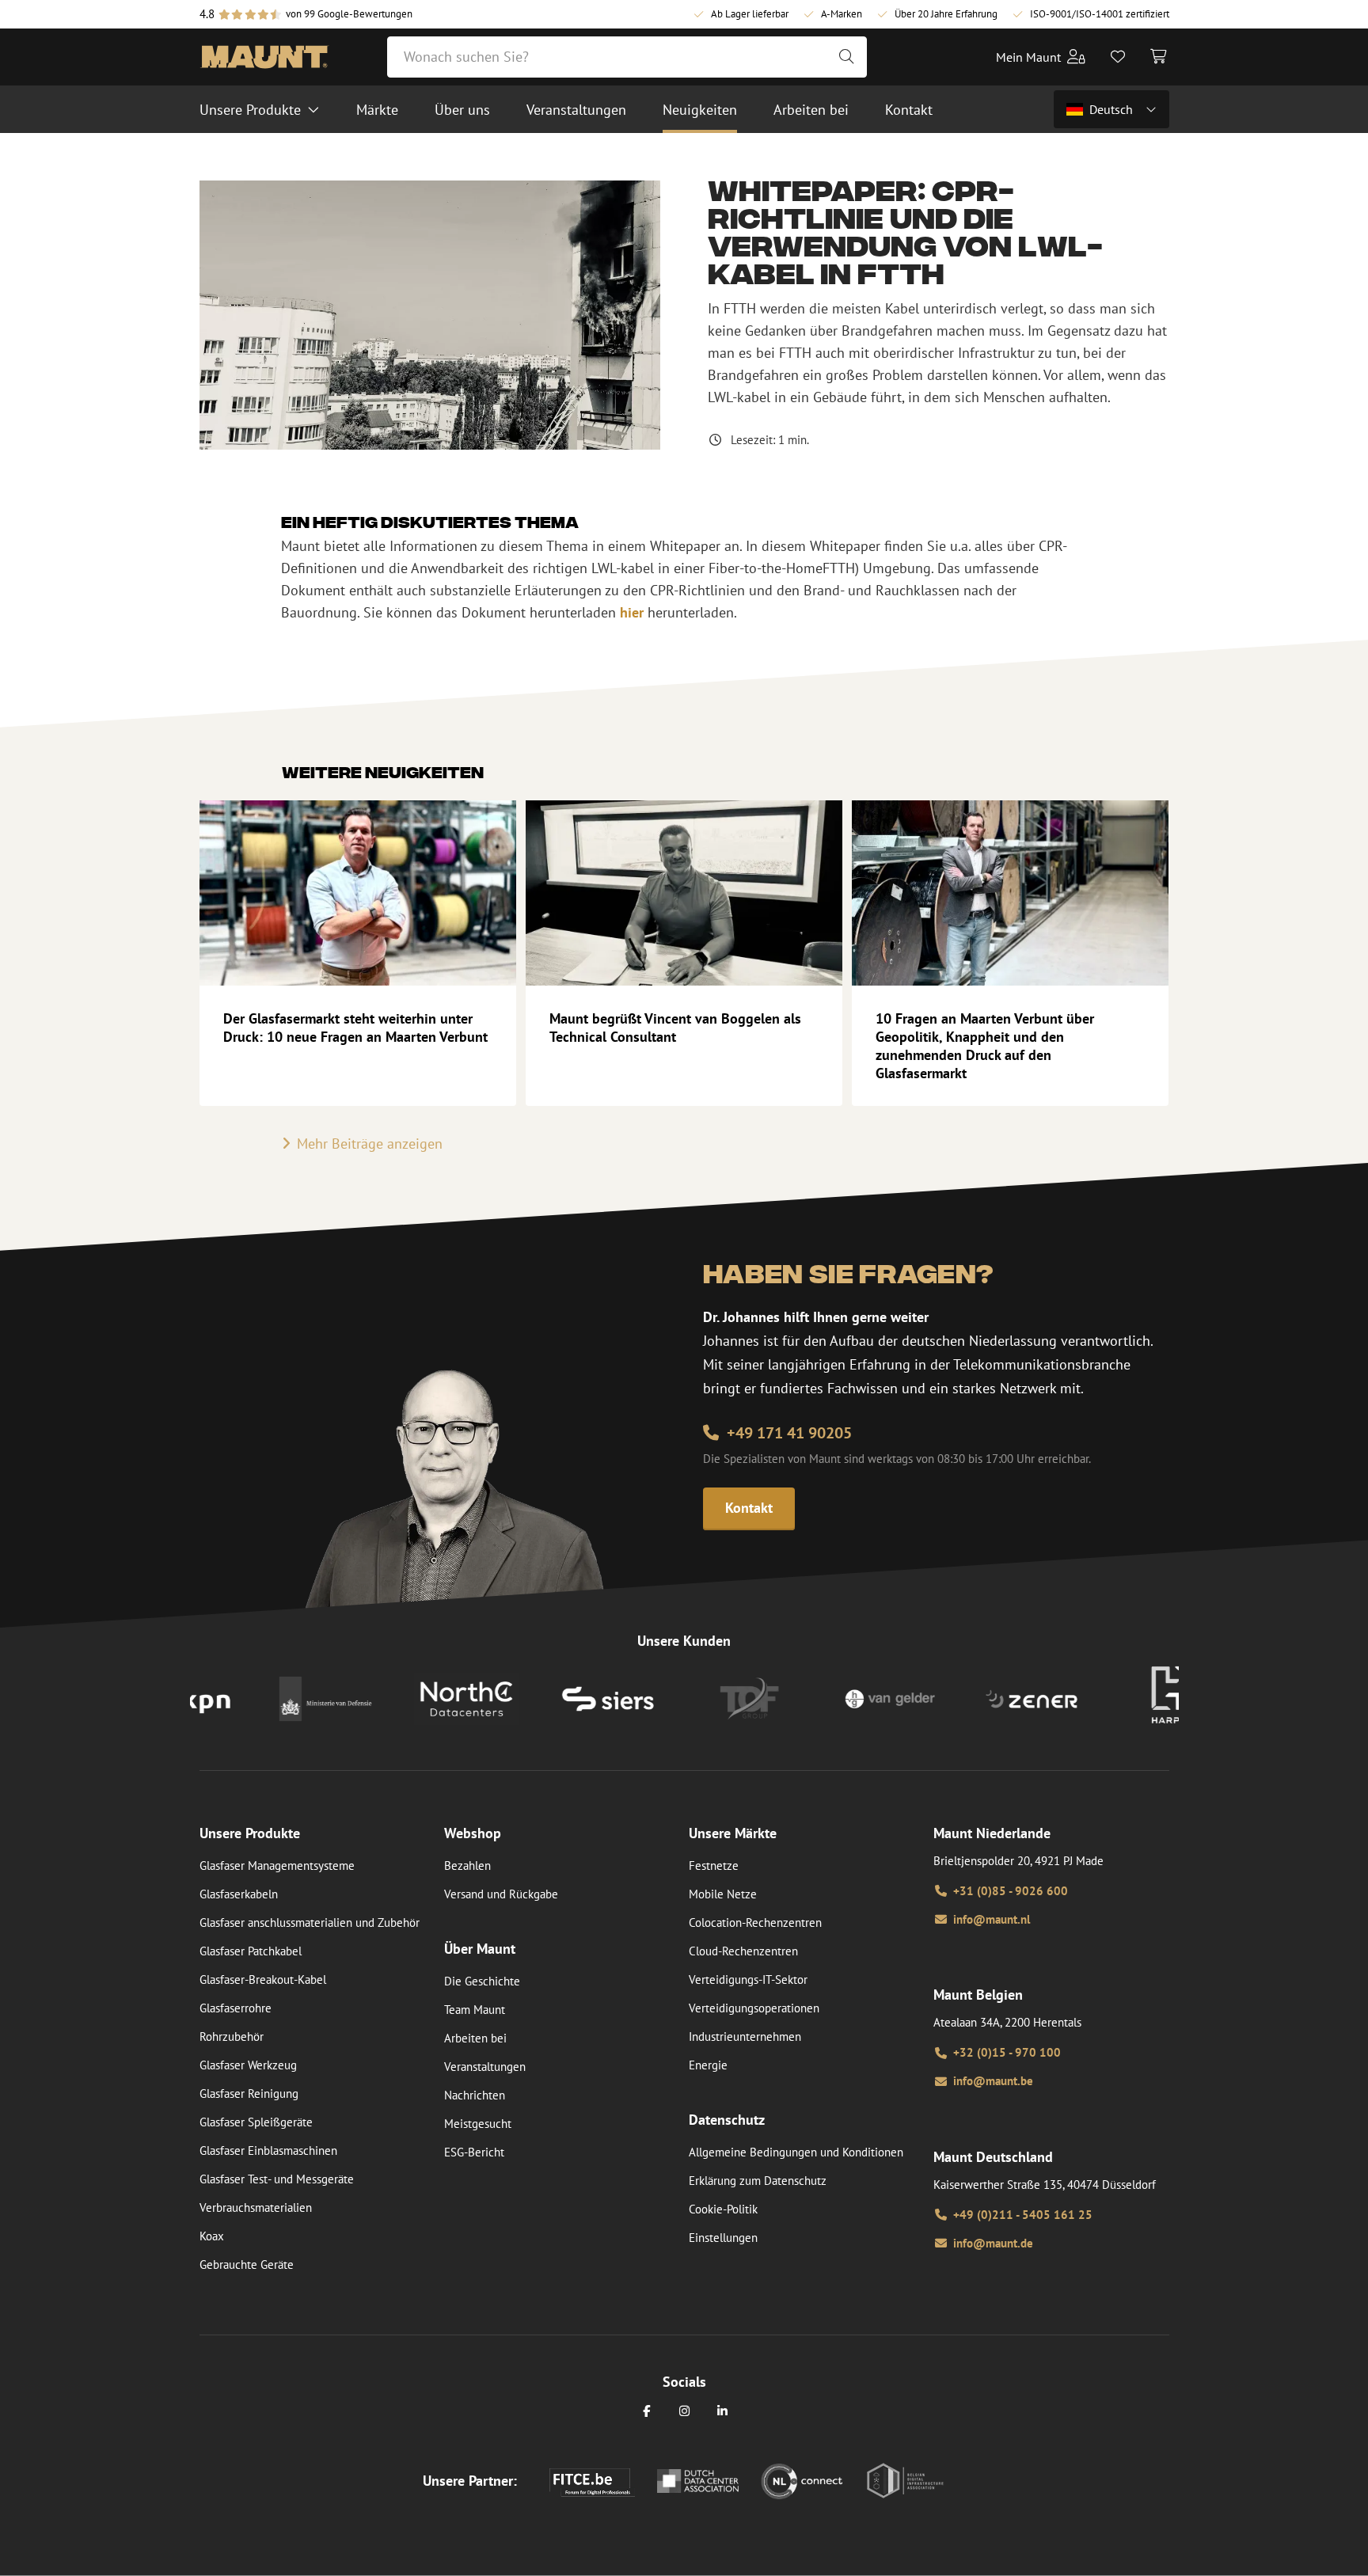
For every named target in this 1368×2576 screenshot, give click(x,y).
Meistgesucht (478, 2124)
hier (632, 612)
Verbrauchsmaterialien (256, 2207)
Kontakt (749, 1508)
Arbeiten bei (475, 2038)
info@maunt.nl (992, 1919)
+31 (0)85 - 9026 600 (1011, 1891)
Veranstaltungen (485, 2067)
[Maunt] (264, 57)
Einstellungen (723, 2238)
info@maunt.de (993, 2243)
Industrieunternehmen (745, 2036)
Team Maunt (475, 2010)
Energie (708, 2065)
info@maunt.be (993, 2081)
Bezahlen (467, 1866)
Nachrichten (475, 2095)
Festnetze (714, 1866)
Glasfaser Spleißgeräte (256, 2122)
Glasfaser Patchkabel (251, 1951)
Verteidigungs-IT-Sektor (748, 1979)
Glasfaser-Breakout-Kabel (263, 1979)
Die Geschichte (482, 1981)
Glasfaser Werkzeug (248, 2065)
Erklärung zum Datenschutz (758, 2181)
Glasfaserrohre (236, 2008)
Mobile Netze (723, 1894)
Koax (212, 2236)
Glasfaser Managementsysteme (277, 1866)
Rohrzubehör (232, 2036)
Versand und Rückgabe (501, 1894)
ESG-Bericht (474, 2152)
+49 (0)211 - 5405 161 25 (1023, 2215)
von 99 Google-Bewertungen (349, 14)
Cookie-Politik (723, 2209)
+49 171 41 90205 (789, 1433)
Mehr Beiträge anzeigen (370, 1144)
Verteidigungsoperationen (754, 2008)
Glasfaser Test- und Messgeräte (277, 2179)
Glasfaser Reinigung (249, 2093)
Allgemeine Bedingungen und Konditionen (796, 2152)
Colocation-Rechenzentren (755, 1923)
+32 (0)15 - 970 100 (1007, 2052)
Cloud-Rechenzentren (743, 1951)
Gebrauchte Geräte (247, 2264)
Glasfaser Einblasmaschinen (268, 2150)
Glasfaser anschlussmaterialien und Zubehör (310, 1923)
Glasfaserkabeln (239, 1894)
